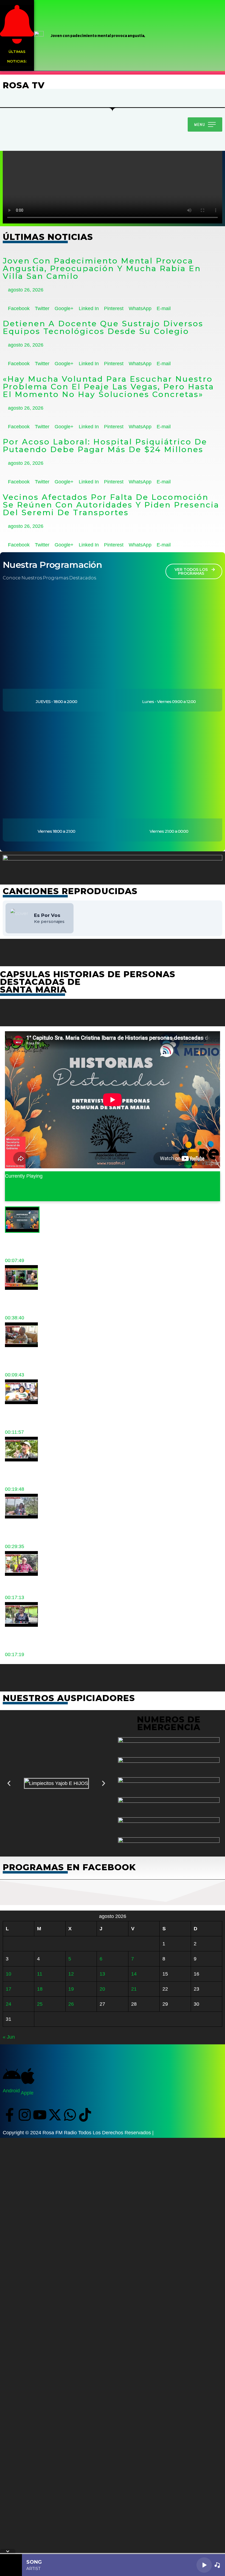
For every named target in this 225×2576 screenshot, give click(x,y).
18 (40, 1989)
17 (9, 1989)
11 (40, 1974)
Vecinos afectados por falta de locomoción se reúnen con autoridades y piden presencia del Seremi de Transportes (111, 505)
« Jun (9, 2037)
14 (134, 1974)
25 (40, 2004)
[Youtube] (40, 2115)
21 (134, 1989)
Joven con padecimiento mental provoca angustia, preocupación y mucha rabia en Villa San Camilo (102, 268)
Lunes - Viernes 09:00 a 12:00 (169, 702)
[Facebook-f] (10, 2115)
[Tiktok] (85, 2115)
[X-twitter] (55, 2115)
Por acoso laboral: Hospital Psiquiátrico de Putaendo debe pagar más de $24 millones (105, 446)
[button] (9, 1783)
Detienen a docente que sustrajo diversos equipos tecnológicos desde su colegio (103, 327)
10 (9, 1974)
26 (71, 2004)
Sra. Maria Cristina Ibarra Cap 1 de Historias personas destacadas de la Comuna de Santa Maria (106, 1194)
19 (71, 1989)
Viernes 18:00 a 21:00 (56, 831)
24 (9, 2004)
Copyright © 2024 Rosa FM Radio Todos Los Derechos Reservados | (78, 2133)
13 (102, 1974)
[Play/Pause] (204, 2565)
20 (102, 1989)
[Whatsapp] (70, 2115)
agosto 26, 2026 (25, 290)
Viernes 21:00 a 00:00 (169, 831)
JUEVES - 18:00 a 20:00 (56, 702)
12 (71, 1974)
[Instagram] (25, 2115)
